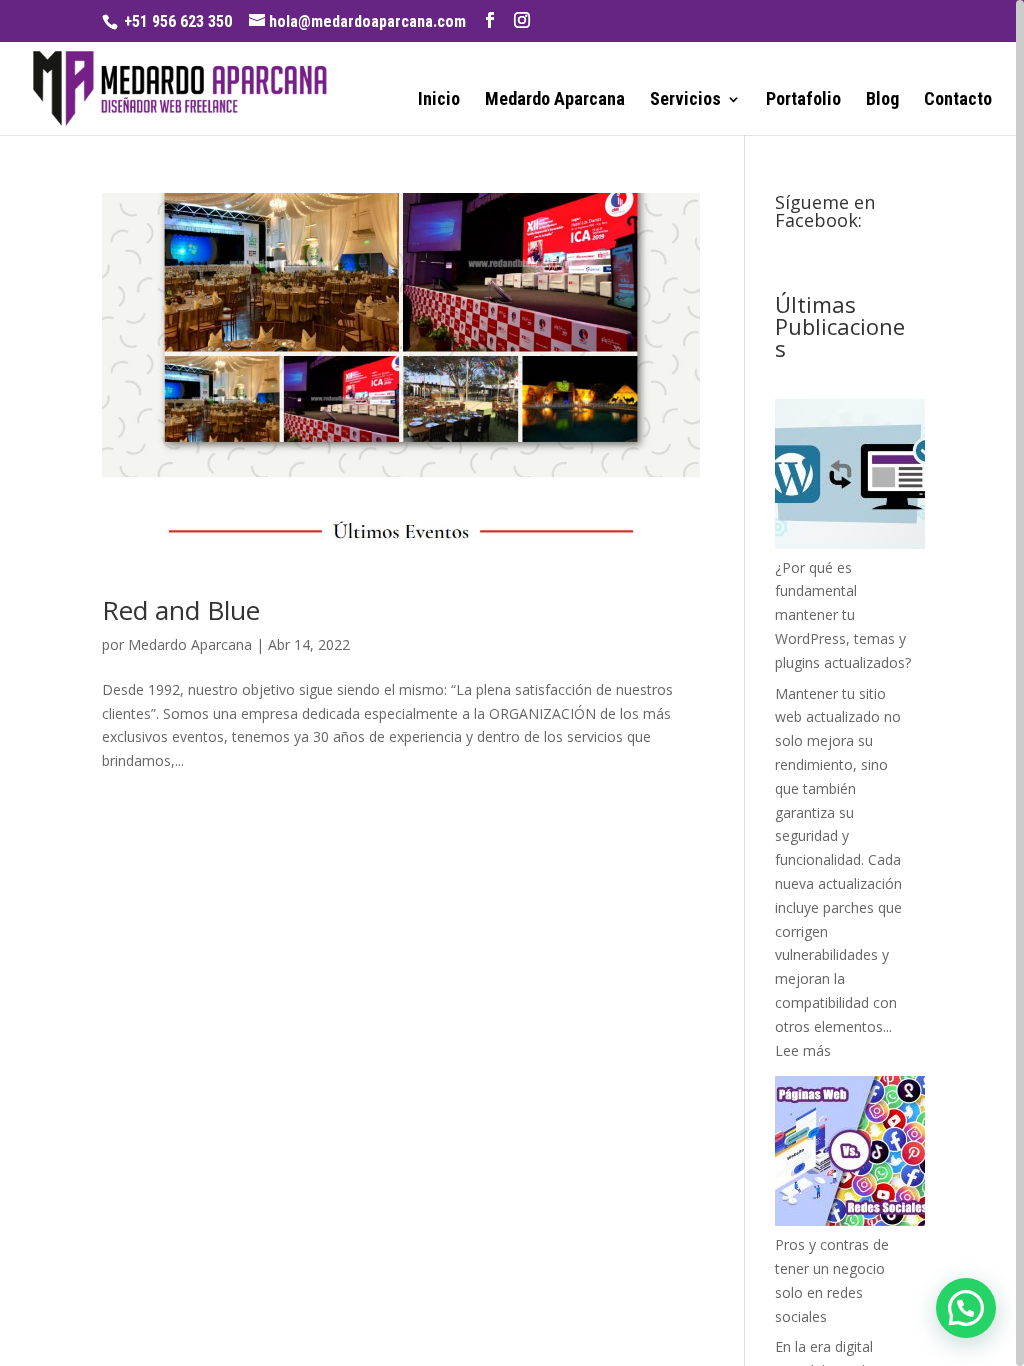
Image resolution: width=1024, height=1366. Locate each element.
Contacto (958, 100)
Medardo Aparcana (555, 100)
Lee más (803, 1050)
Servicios (685, 100)
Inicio (439, 100)
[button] (966, 1308)
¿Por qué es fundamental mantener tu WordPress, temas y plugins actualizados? (843, 615)
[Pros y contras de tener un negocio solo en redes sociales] (850, 1154)
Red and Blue (181, 610)
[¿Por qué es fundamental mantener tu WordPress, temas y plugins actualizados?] (850, 477)
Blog (882, 100)
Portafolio (803, 100)
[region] (512, 683)
